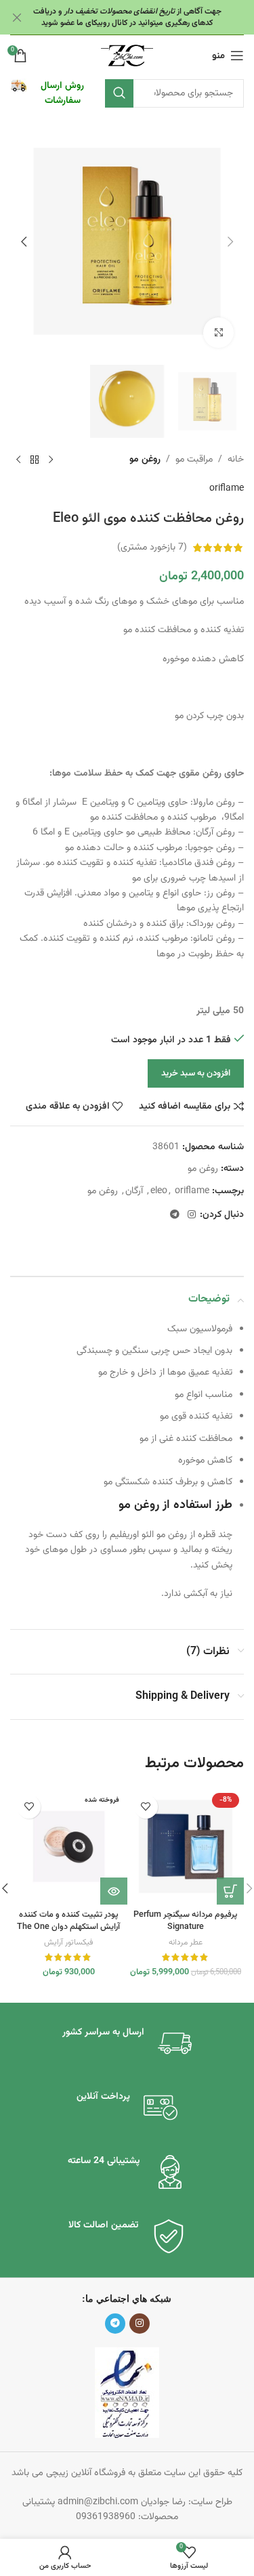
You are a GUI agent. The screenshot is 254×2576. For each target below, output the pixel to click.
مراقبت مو (194, 460)
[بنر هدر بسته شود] (17, 17)
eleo (159, 1191)
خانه (236, 460)
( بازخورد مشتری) (152, 548)
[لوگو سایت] (127, 56)
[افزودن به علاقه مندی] (146, 1807)
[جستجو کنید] (119, 93)
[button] (230, 242)
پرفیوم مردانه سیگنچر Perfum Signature (185, 1921)
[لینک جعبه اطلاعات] (51, 94)
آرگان (134, 1191)
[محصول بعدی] (18, 460)
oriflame (227, 489)
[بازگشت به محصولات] (35, 460)
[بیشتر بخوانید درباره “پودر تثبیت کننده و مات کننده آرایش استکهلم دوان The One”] (114, 1891)
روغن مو (145, 460)
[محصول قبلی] (51, 460)
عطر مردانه (186, 1942)
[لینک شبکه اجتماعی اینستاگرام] (192, 1215)
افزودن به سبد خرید (196, 1073)
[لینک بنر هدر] (147, 17)
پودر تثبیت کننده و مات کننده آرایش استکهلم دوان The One (68, 1921)
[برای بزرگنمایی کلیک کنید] (218, 333)
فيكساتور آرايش (68, 1942)
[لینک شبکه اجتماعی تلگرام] (175, 1215)
